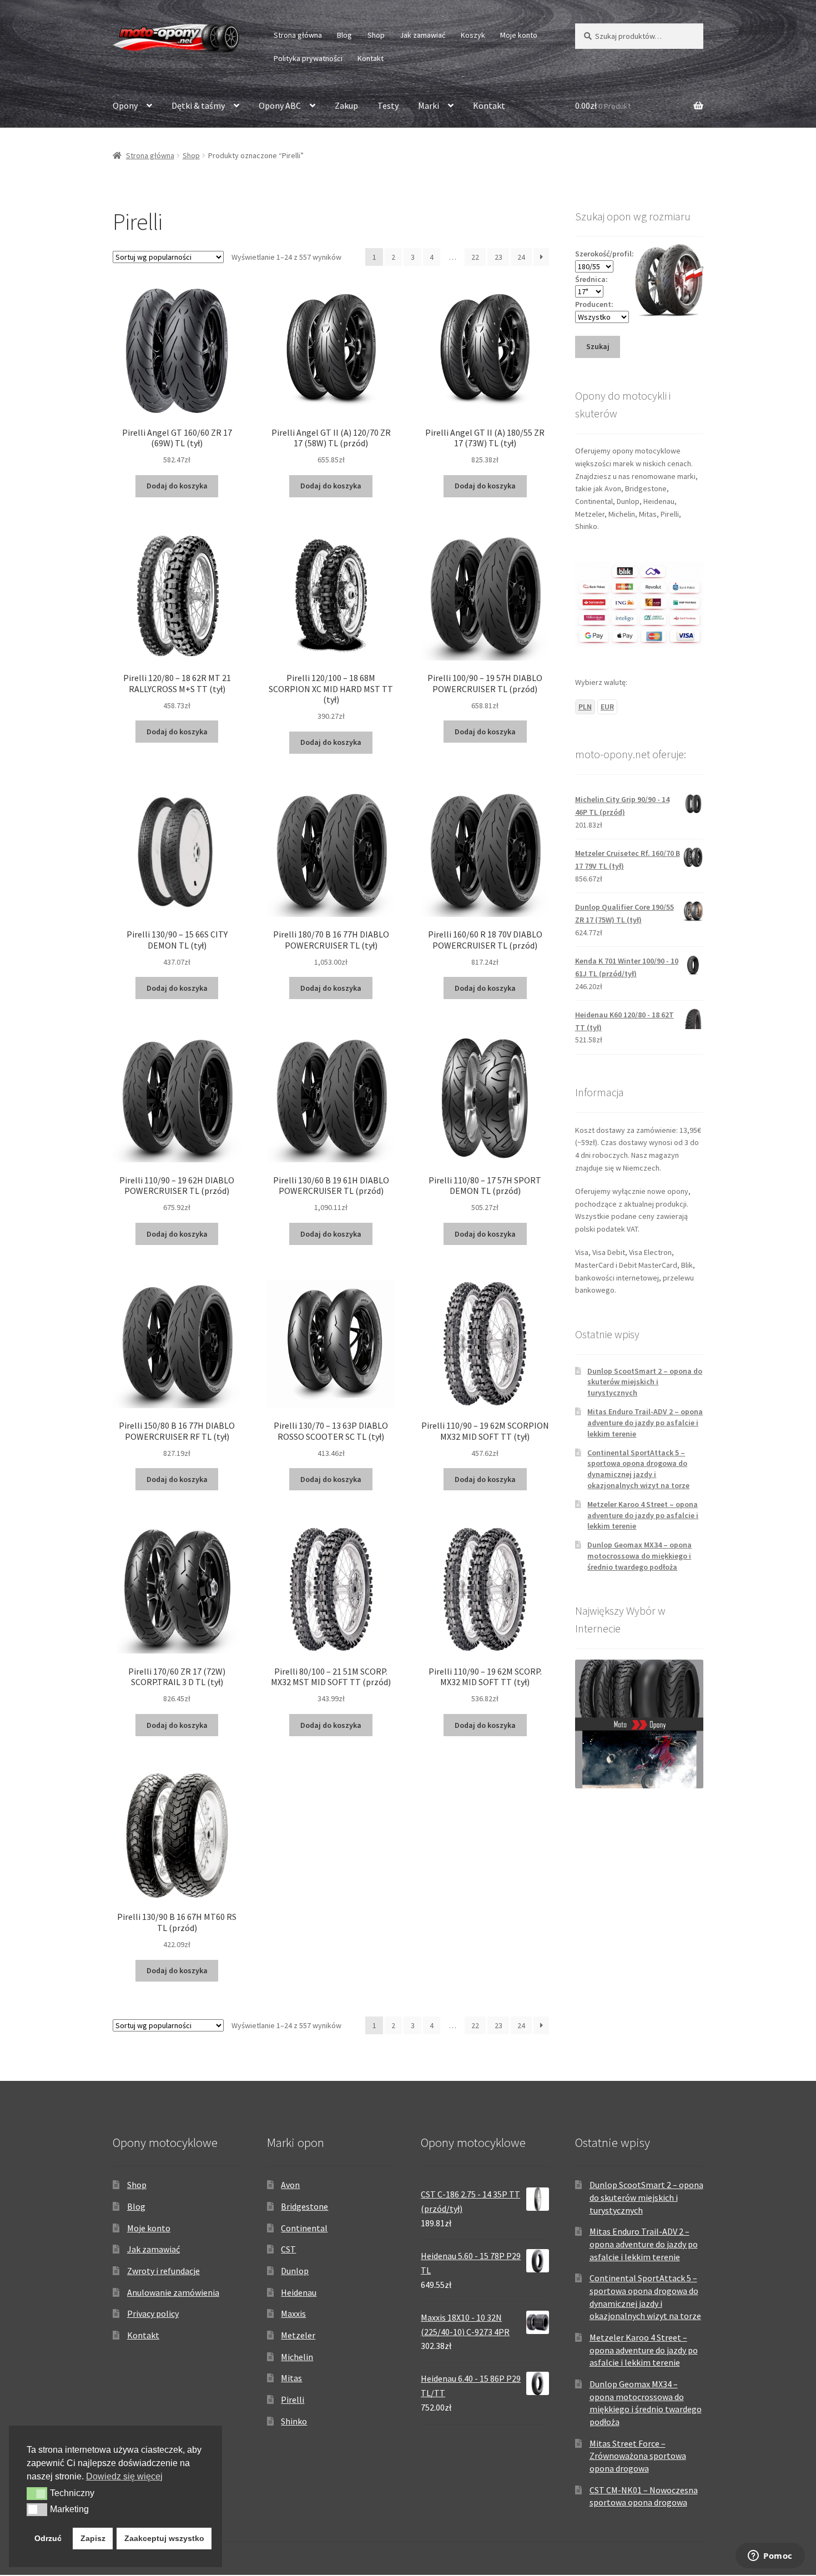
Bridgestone (304, 2206)
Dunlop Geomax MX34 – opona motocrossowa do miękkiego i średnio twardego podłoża (639, 1556)
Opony (125, 105)
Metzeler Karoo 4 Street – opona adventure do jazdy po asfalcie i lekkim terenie (643, 1515)
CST (288, 2249)
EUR (607, 707)
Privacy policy (153, 2313)
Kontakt (371, 58)
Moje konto (519, 35)
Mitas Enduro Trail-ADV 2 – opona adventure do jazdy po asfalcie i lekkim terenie (645, 1423)
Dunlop (295, 2271)
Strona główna (298, 35)
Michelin (297, 2357)
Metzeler (298, 2335)
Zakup (346, 105)
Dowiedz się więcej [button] (124, 2476)
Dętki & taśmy (198, 105)
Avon (290, 2185)
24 (521, 257)
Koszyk (473, 35)
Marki (429, 105)
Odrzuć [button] (48, 2538)
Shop (376, 35)
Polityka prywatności (308, 58)
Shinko (294, 2421)
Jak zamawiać (422, 35)
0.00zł (603, 105)
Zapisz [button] (93, 2538)
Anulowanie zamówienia (173, 2292)
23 (498, 257)
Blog (344, 35)
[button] (37, 2493)
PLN (585, 707)
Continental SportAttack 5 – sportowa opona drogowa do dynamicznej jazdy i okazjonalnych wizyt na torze (638, 1469)
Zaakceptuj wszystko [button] (164, 2538)
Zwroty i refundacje (163, 2271)
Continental (304, 2228)
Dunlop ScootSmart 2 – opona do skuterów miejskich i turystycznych (645, 1382)
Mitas (291, 2378)
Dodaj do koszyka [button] (177, 486)
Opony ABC (280, 105)
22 (475, 257)
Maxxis (293, 2313)
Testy (388, 105)
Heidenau (299, 2292)
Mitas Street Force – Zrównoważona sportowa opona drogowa (638, 2456)
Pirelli (293, 2399)
